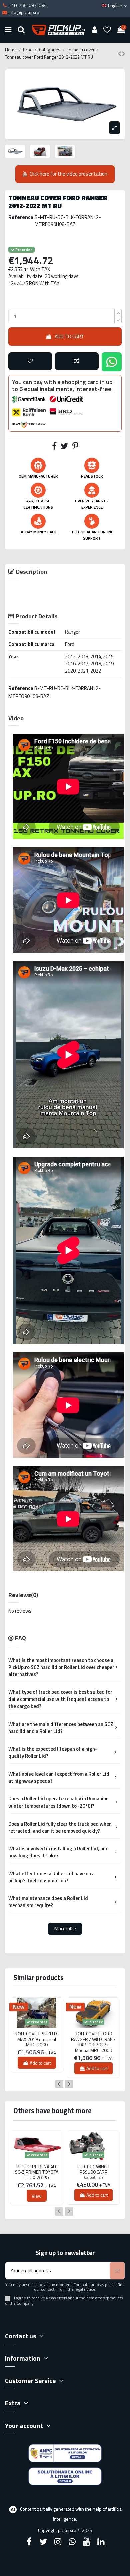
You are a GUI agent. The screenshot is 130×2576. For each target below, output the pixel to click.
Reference (21, 688)
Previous (59, 2084)
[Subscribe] (117, 2271)
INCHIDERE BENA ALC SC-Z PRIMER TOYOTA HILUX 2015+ (37, 2172)
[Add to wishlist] (30, 361)
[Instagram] (58, 2542)
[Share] (54, 447)
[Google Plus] (72, 2542)
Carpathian (93, 2177)
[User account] (94, 30)
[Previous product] (120, 54)
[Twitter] (43, 2542)
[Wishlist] (107, 30)
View (37, 2196)
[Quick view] (37, 2030)
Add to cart (69, 337)
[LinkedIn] (101, 2542)
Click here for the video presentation (68, 174)
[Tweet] (64, 447)
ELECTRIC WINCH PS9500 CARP (93, 2170)
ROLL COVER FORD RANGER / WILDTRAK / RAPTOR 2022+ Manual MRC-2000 (93, 2042)
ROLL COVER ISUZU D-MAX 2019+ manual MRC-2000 (37, 2039)
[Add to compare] (77, 361)
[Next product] (124, 54)
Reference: (21, 217)
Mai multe (65, 1928)
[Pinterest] (75, 447)
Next (69, 2084)
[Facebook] (29, 2542)
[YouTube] (87, 2542)
